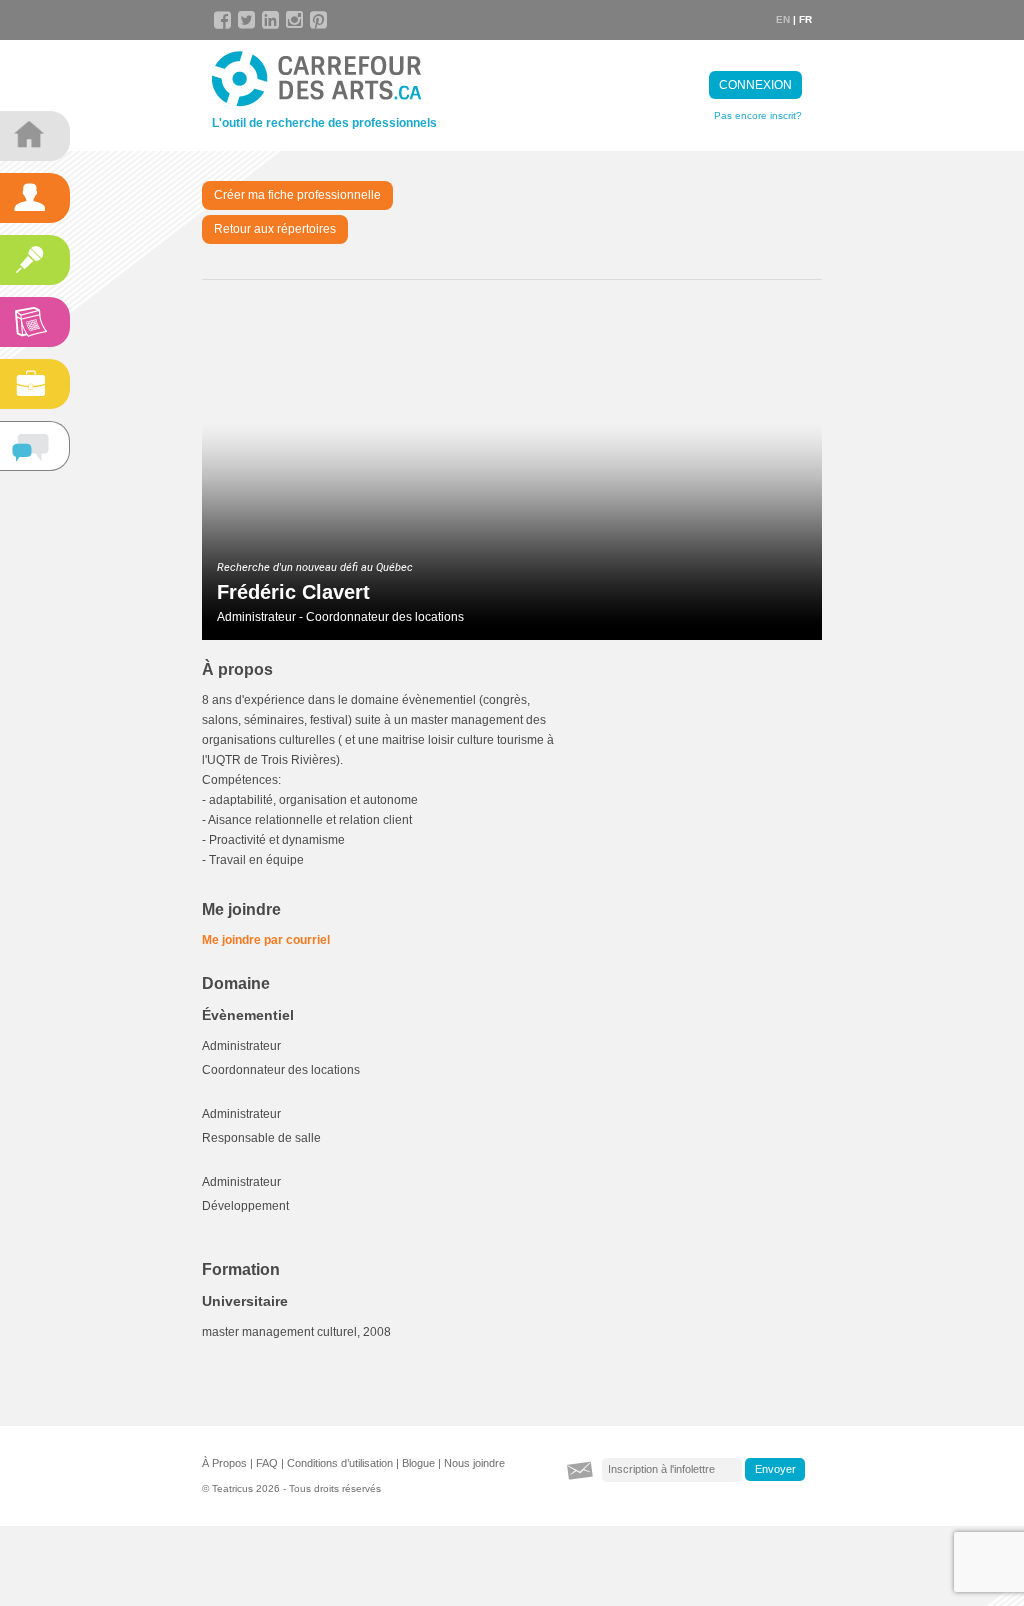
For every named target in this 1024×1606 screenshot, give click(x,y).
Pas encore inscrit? (758, 115)
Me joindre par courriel (266, 940)
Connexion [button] (755, 85)
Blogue (418, 1463)
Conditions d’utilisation (340, 1463)
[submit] (775, 1470)
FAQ (267, 1463)
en (783, 19)
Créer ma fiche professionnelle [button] (297, 195)
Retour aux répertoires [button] (275, 229)
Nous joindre (474, 1463)
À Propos (224, 1463)
